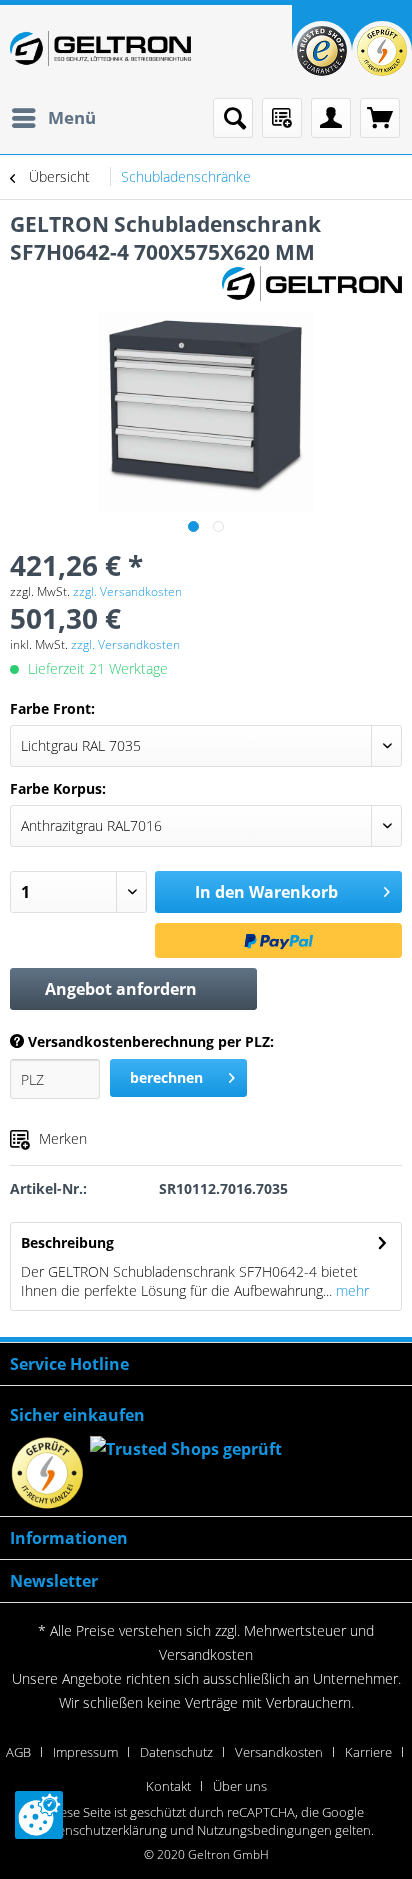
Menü (72, 117)
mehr (350, 1290)
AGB (18, 1752)
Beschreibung (67, 1242)
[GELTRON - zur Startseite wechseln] (100, 48)
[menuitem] (53, 118)
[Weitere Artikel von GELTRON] (312, 283)
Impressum (85, 1752)
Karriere (368, 1752)
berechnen (166, 1077)
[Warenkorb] (380, 118)
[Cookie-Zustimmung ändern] (39, 1815)
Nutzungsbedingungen (264, 1830)
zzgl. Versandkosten (127, 591)
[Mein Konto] (331, 118)
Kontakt (168, 1786)
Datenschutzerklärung (102, 1830)
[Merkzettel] (282, 118)
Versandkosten (206, 1654)
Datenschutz (176, 1752)
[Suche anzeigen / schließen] (233, 118)
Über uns (240, 1786)
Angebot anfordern (121, 989)
